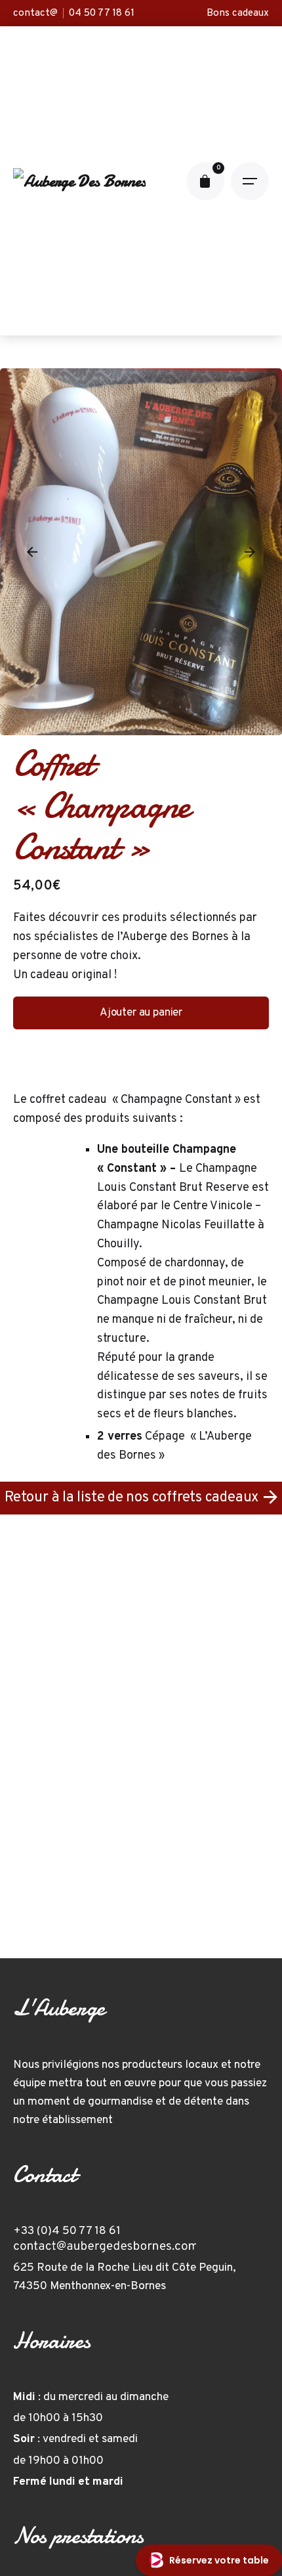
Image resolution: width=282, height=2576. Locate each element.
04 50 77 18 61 (102, 13)
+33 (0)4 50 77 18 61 (67, 2231)
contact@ (35, 13)
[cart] (205, 181)
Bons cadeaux (238, 13)
